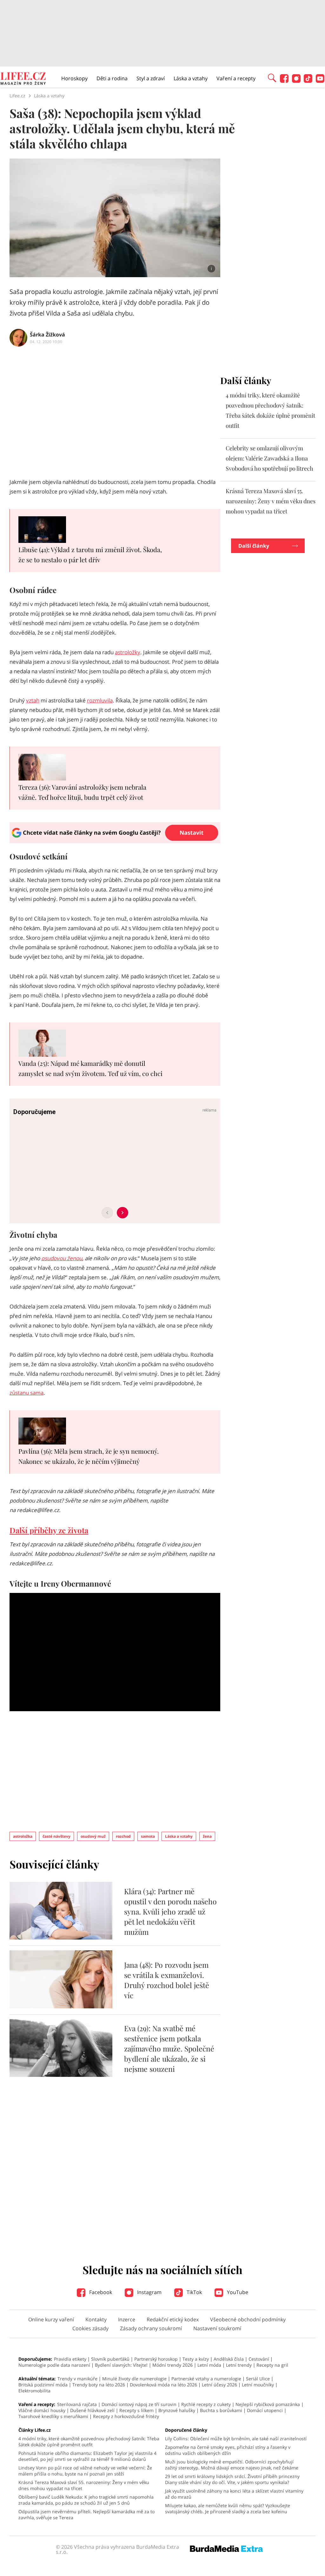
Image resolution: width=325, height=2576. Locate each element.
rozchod (123, 1836)
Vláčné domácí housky (42, 2410)
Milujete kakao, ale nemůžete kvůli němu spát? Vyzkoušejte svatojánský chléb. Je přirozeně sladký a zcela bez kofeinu (228, 2508)
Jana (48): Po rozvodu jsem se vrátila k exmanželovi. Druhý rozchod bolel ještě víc (167, 1980)
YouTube (237, 2292)
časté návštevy (56, 1836)
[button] (272, 77)
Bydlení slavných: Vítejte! (121, 2365)
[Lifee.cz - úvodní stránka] (23, 79)
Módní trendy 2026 (172, 2365)
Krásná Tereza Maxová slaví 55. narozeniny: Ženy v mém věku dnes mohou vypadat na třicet (271, 501)
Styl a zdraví (151, 78)
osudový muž (93, 1836)
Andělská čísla (229, 2359)
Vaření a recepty (236, 78)
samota (148, 1836)
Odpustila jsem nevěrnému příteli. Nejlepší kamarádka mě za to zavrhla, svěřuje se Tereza (86, 2514)
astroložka (23, 1836)
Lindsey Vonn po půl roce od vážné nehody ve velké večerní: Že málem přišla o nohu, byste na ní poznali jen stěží (85, 2471)
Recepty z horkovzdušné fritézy (126, 2416)
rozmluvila (100, 700)
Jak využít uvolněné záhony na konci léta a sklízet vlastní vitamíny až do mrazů (234, 2494)
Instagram (149, 2292)
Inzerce (127, 2319)
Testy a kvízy (196, 2359)
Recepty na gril (272, 2365)
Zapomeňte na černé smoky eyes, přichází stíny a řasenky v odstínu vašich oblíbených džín (228, 2450)
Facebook (100, 2292)
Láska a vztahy (191, 78)
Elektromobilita (34, 2391)
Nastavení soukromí (217, 2328)
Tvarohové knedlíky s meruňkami (53, 2416)
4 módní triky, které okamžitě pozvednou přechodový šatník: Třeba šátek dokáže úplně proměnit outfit (89, 2442)
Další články (254, 546)
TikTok (194, 2292)
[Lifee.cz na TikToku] (308, 81)
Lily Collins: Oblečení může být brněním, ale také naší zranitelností (236, 2439)
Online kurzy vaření (51, 2319)
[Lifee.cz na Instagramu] (296, 81)
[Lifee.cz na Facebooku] (284, 81)
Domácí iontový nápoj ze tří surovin (139, 2404)
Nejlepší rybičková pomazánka (268, 2404)
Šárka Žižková (47, 335)
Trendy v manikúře (77, 2379)
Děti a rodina (112, 78)
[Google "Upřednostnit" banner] (115, 841)
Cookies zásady (90, 2328)
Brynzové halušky (177, 2410)
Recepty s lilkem (136, 2410)
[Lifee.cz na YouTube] (320, 81)
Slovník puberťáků (110, 2359)
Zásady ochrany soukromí (151, 2328)
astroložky (128, 652)
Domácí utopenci (265, 2410)
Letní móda (209, 2365)
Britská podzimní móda (43, 2385)
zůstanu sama (27, 1393)
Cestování (259, 2359)
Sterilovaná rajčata (77, 2404)
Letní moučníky (258, 2385)
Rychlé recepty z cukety (206, 2404)
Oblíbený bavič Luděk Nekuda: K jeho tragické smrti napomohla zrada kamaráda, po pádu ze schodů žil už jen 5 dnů (86, 2500)
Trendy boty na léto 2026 (99, 2385)
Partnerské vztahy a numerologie (206, 2379)
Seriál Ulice (258, 2379)
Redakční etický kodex (173, 2319)
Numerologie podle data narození (54, 2365)
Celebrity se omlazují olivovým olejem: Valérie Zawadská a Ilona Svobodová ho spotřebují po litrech (269, 458)
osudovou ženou (62, 1258)
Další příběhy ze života (49, 1530)
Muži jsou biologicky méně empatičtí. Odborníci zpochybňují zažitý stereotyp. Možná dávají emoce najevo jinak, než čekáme (232, 2465)
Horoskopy (74, 78)
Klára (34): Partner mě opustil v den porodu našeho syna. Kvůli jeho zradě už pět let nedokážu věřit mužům (170, 1911)
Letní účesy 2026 (219, 2385)
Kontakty (96, 2319)
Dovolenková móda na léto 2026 (163, 2385)
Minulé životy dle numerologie (134, 2379)
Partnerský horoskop (156, 2359)
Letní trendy (239, 2365)
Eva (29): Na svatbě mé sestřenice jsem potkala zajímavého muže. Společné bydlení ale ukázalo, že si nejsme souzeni (169, 2048)
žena (207, 1836)
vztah (33, 700)
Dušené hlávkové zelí (92, 2410)
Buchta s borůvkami (221, 2410)
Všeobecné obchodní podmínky (248, 2319)
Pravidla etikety (70, 2359)
